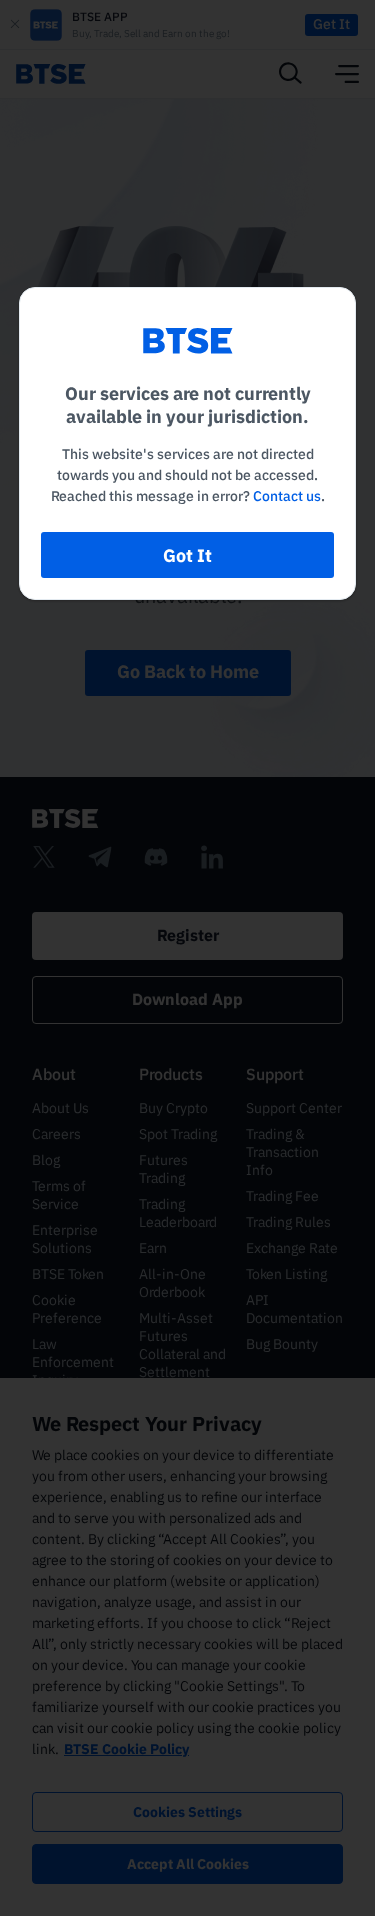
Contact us (287, 496)
